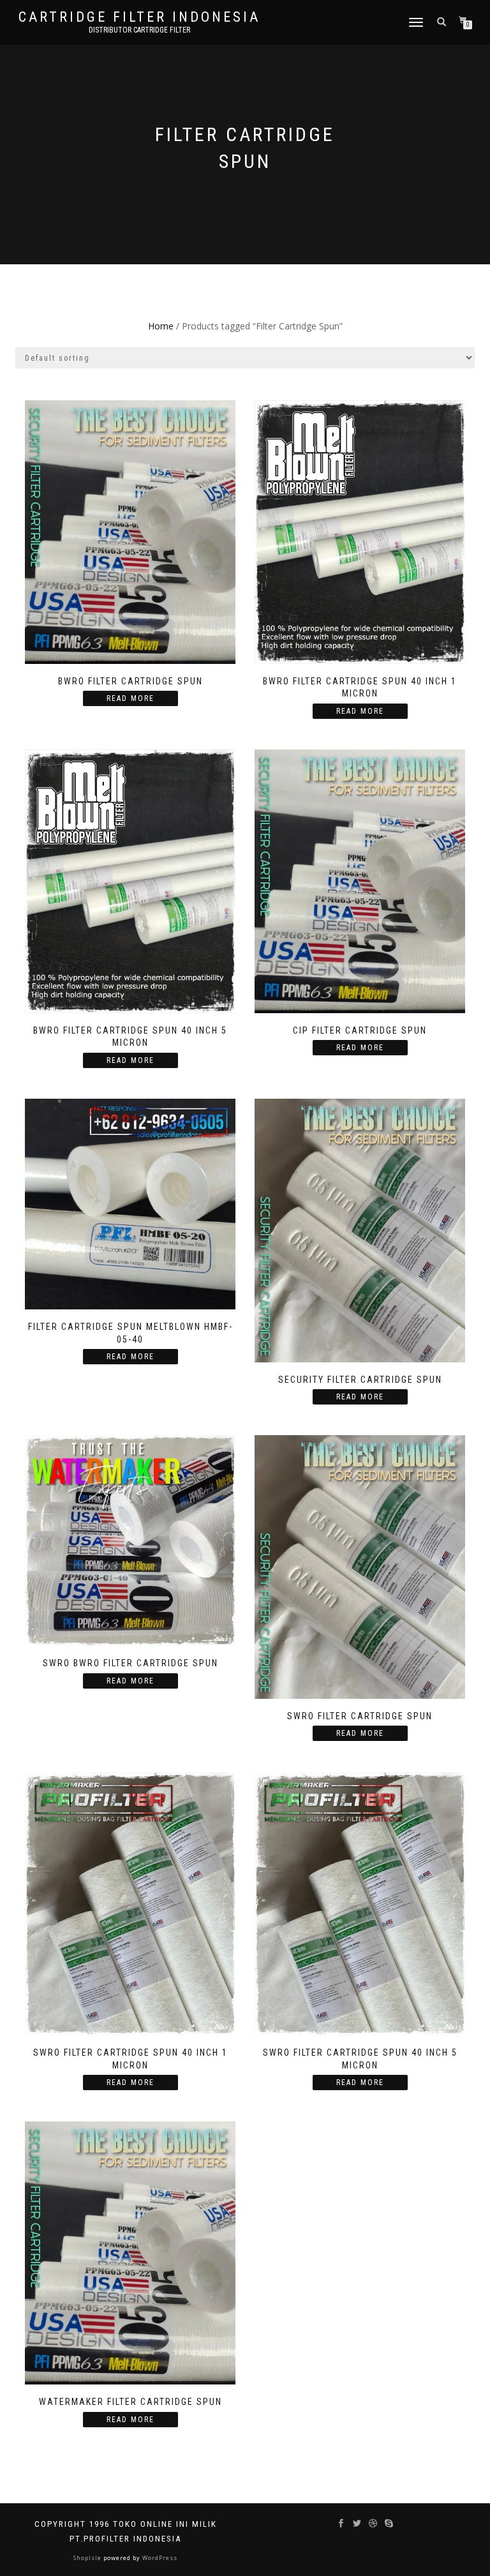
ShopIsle (88, 2558)
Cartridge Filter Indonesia (139, 17)
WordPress (159, 2558)
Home (161, 326)
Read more (130, 698)
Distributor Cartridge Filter (139, 30)
